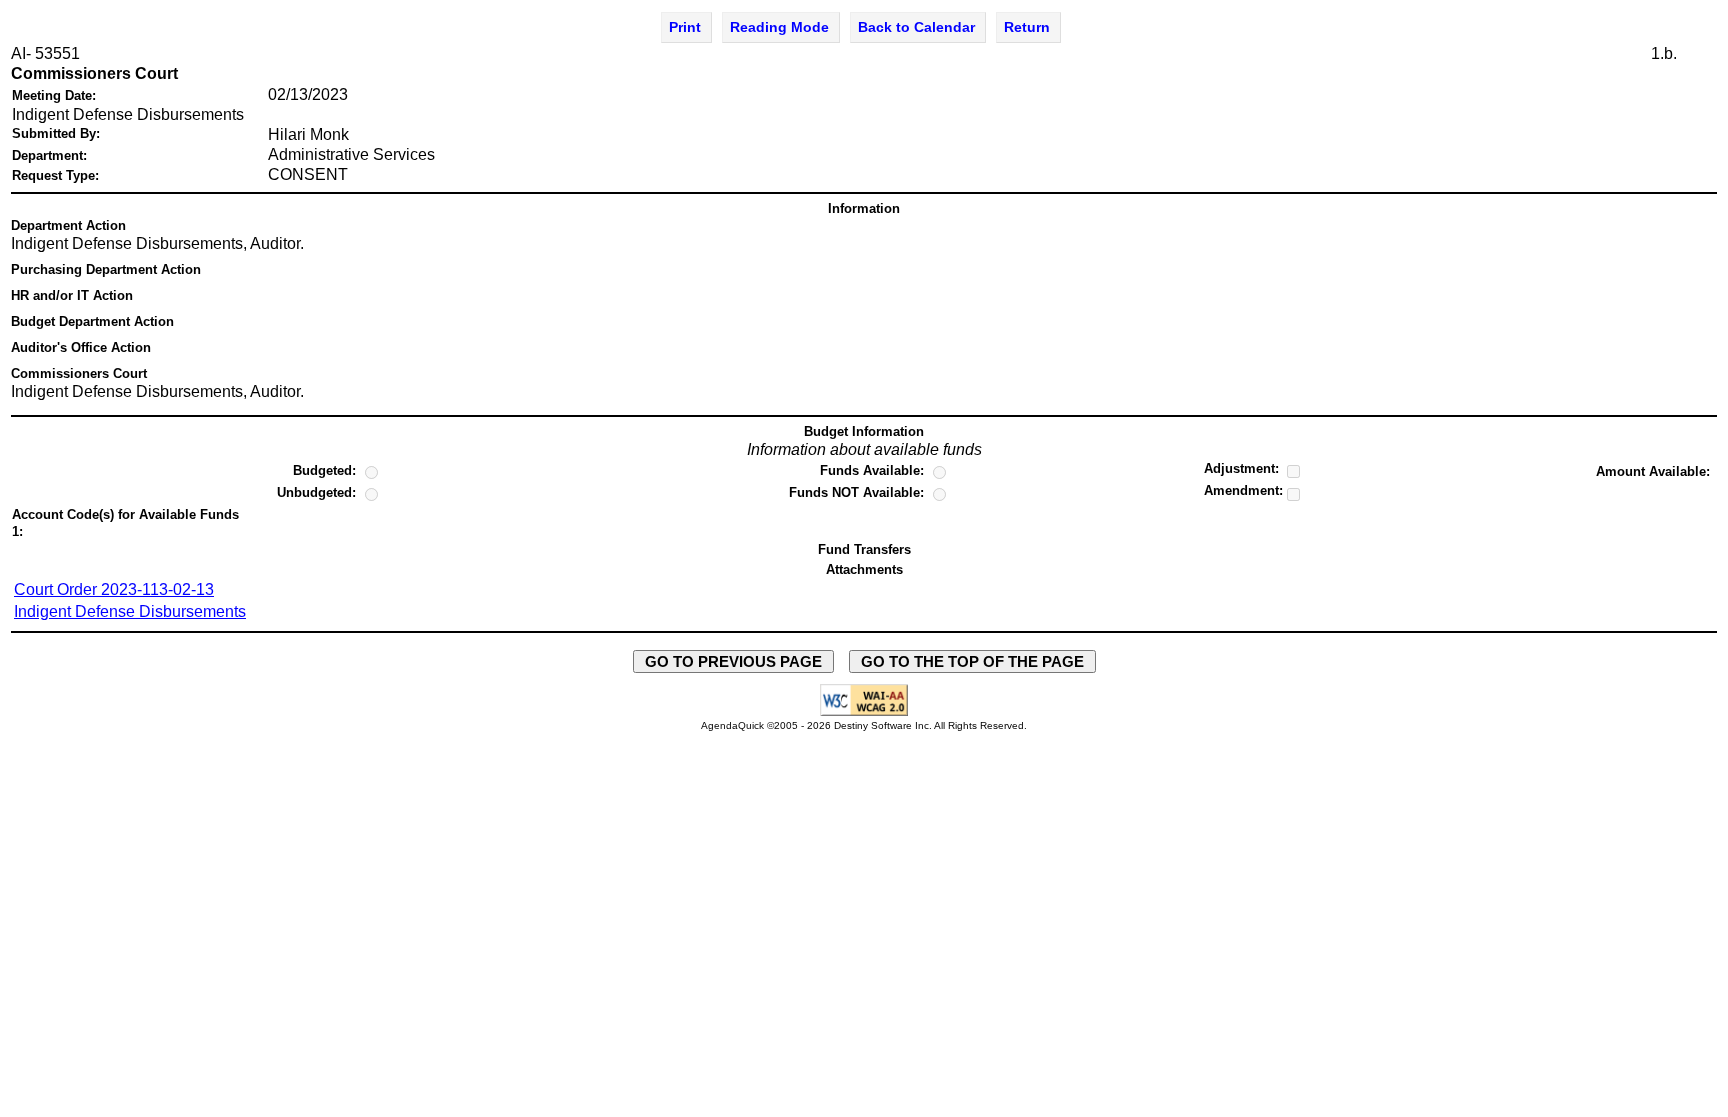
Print (685, 27)
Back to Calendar (916, 27)
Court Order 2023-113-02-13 (114, 589)
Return (1027, 27)
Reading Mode (779, 27)
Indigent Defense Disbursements (130, 611)
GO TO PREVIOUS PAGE (733, 661)
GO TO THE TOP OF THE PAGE (972, 661)
